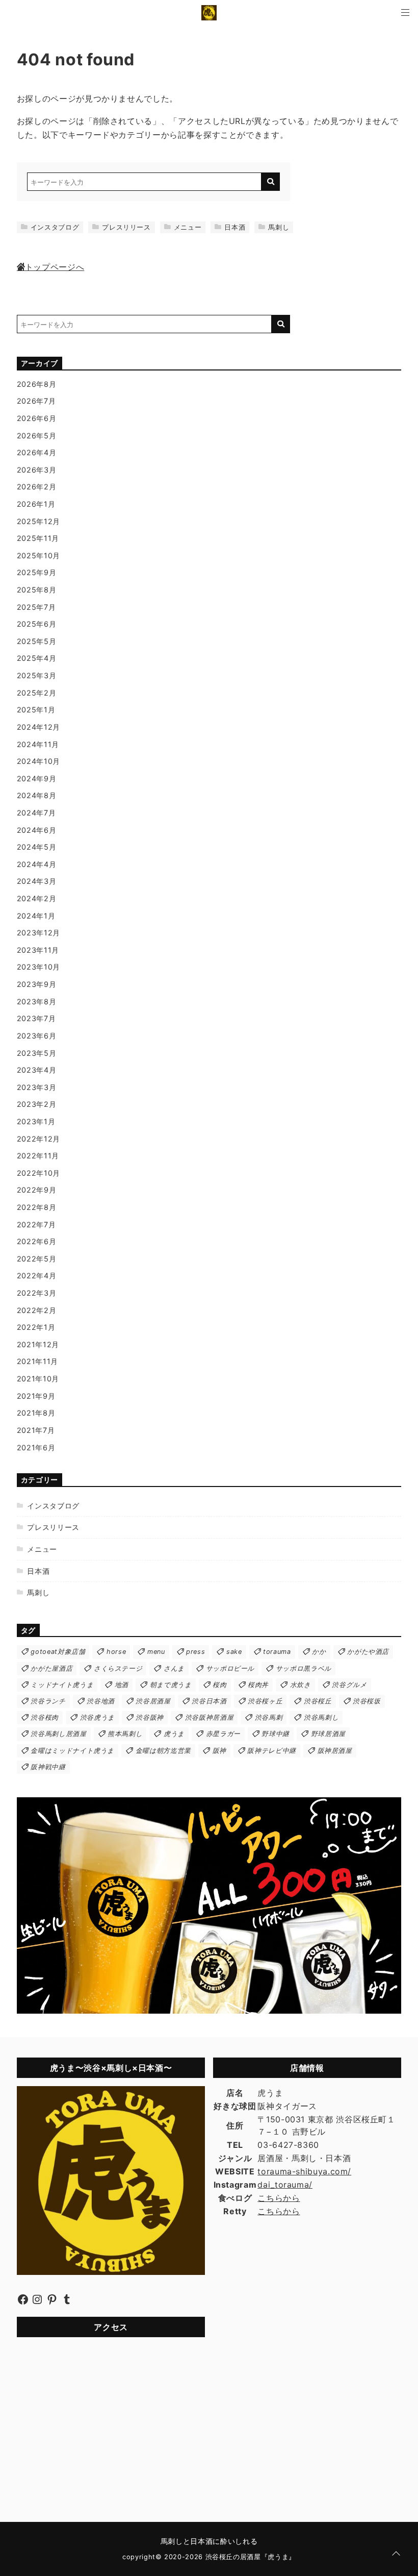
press (195, 1652)
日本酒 (235, 227)
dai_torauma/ (285, 2185)
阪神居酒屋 (335, 1751)
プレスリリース (126, 227)
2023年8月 (36, 1001)
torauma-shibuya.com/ (304, 2171)
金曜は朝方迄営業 (163, 1751)
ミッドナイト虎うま (62, 1685)
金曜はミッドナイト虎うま (72, 1751)
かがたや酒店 (368, 1652)
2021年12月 (38, 1344)
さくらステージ (118, 1668)
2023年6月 (36, 1036)
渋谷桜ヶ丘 (265, 1701)
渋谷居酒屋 (153, 1701)
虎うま (174, 1734)
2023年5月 (36, 1053)
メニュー (188, 227)
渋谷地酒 (101, 1701)
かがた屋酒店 (51, 1668)
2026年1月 (36, 504)
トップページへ (55, 267)
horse (116, 1652)
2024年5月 (36, 847)
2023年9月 (36, 984)
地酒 (122, 1685)
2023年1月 (36, 1121)
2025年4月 (36, 658)
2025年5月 (36, 641)
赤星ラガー (223, 1734)
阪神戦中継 (48, 1767)
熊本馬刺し (125, 1734)
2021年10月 (38, 1379)
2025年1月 (36, 710)
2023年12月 (38, 933)
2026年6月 (36, 418)
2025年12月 (38, 521)
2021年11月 (37, 1361)
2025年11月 (38, 538)
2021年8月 (36, 1413)
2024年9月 (36, 778)
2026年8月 (36, 384)
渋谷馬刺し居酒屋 (58, 1734)
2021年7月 (36, 1430)
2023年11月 (38, 950)
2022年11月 (38, 1156)
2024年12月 (38, 727)
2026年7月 (36, 401)
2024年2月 (36, 898)
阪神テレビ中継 (271, 1751)
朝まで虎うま (171, 1685)
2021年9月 (36, 1396)
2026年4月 (36, 452)
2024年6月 (36, 830)
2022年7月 (36, 1224)
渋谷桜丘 (318, 1701)
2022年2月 (36, 1310)
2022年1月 (36, 1327)
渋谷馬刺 (269, 1717)
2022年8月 (36, 1207)
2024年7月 (36, 813)
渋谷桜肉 (45, 1717)
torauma (277, 1652)
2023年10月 (38, 967)
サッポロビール (230, 1668)
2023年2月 (36, 1104)
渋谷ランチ (48, 1701)
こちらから (279, 2198)
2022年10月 (38, 1173)
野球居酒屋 (328, 1734)
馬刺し (279, 227)
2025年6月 (36, 624)
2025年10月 (38, 555)
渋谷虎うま (97, 1717)
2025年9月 (36, 572)
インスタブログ (55, 227)
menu (156, 1652)
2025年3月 (36, 675)
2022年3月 (36, 1293)
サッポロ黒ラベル (304, 1668)
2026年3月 (36, 470)
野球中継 (276, 1734)
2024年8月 (36, 795)
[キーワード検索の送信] (271, 182)
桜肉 (219, 1685)
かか (319, 1652)
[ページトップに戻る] (396, 2554)
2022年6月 (36, 1241)
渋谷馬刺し (321, 1717)
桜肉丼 (258, 1685)
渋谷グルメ (349, 1685)
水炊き (301, 1685)
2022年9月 (36, 1190)
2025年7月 (36, 607)
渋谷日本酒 (209, 1701)
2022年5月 (36, 1259)
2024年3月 (36, 881)
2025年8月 (36, 590)
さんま (174, 1668)
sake (234, 1652)
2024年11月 (38, 744)
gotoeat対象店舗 (58, 1652)
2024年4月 (36, 864)
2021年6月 (36, 1447)
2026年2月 (36, 487)
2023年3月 (36, 1087)
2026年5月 (36, 436)
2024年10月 (38, 761)
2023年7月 (36, 1018)
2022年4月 (36, 1275)
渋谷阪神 (150, 1717)
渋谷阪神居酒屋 (209, 1717)
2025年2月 (36, 693)
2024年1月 (36, 916)
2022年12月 (38, 1139)
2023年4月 (36, 1070)
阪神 (219, 1751)
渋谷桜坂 (367, 1701)
